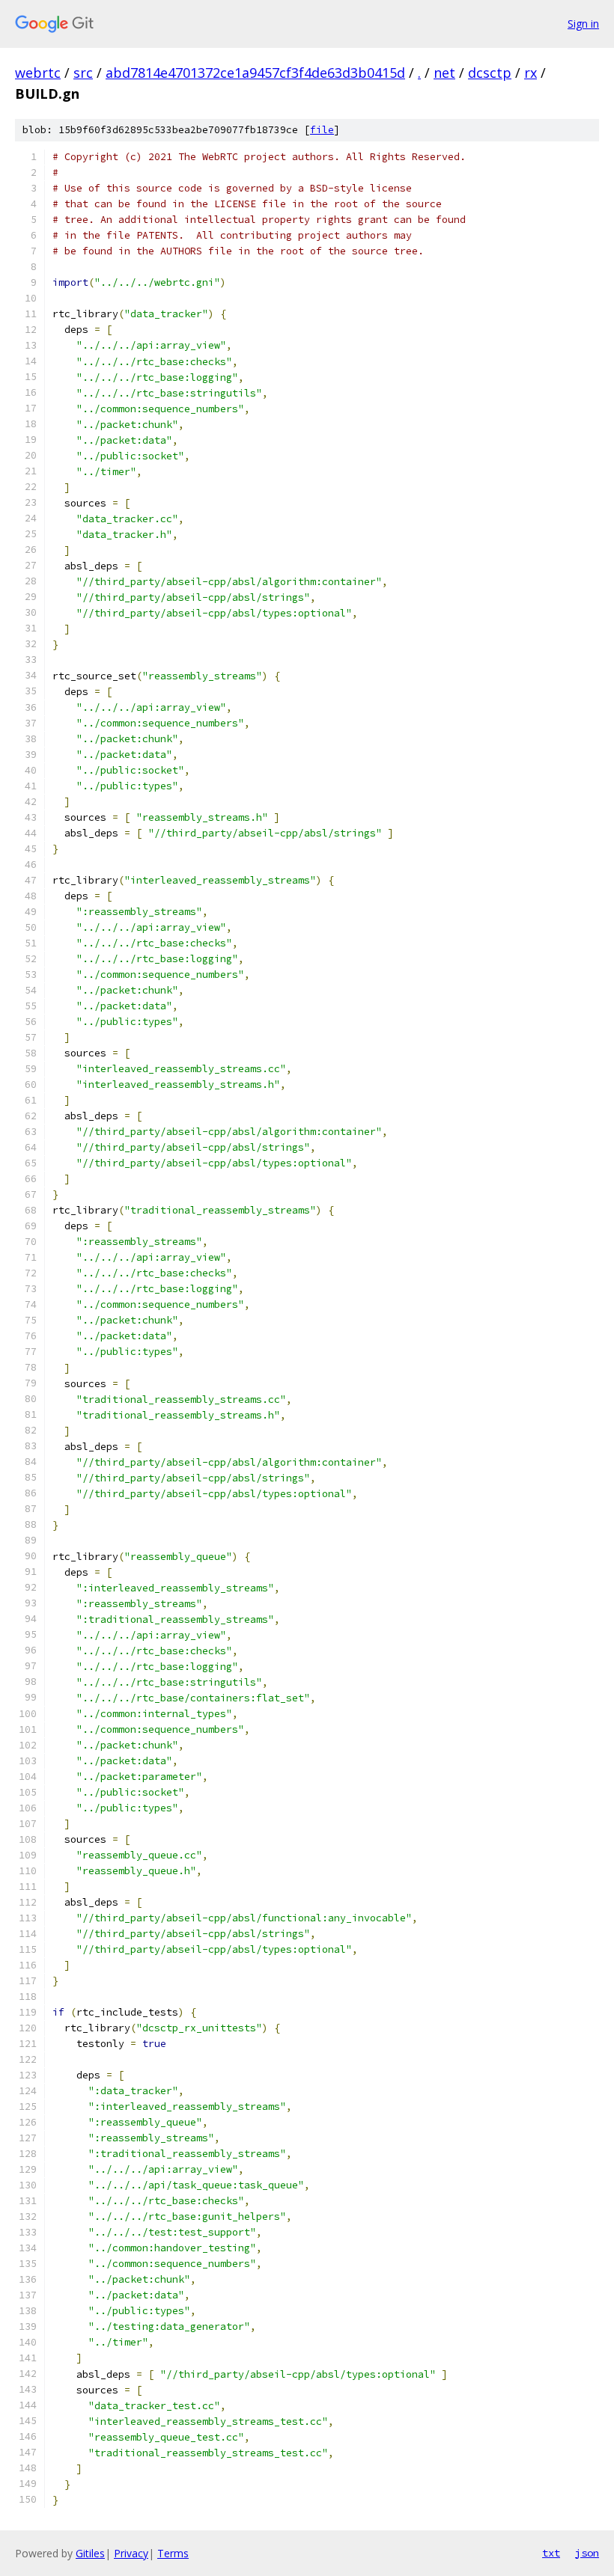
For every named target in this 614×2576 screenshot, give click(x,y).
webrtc (38, 73)
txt (551, 2553)
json (587, 2553)
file (322, 130)
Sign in (583, 24)
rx (531, 73)
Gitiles (90, 2553)
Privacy (131, 2553)
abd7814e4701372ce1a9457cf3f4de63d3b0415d (255, 73)
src (83, 73)
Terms (173, 2553)
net (444, 73)
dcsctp (490, 73)
